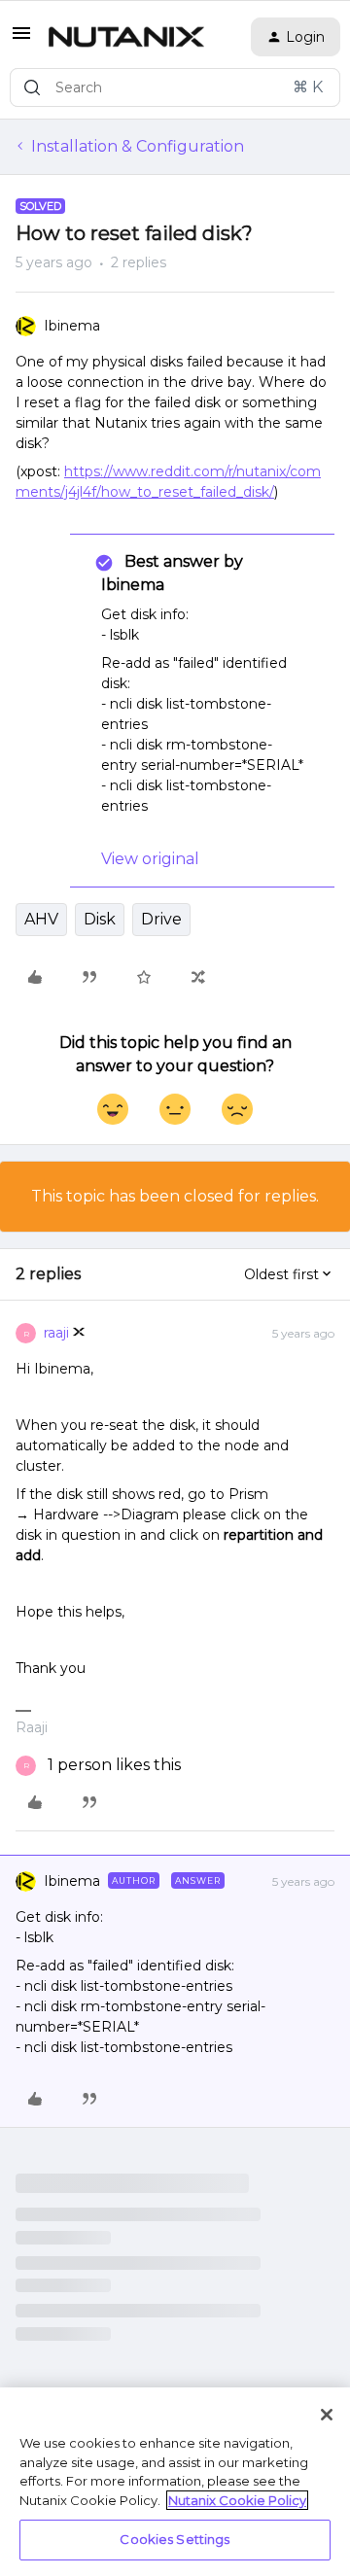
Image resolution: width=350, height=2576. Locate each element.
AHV (41, 919)
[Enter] (32, 87)
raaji (56, 1333)
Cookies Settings (175, 2539)
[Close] (327, 2415)
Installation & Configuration (138, 146)
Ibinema (72, 326)
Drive (161, 919)
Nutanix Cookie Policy (237, 2500)
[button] (21, 39)
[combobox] (175, 87)
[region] (175, 2482)
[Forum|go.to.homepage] (126, 37)
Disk (100, 919)
